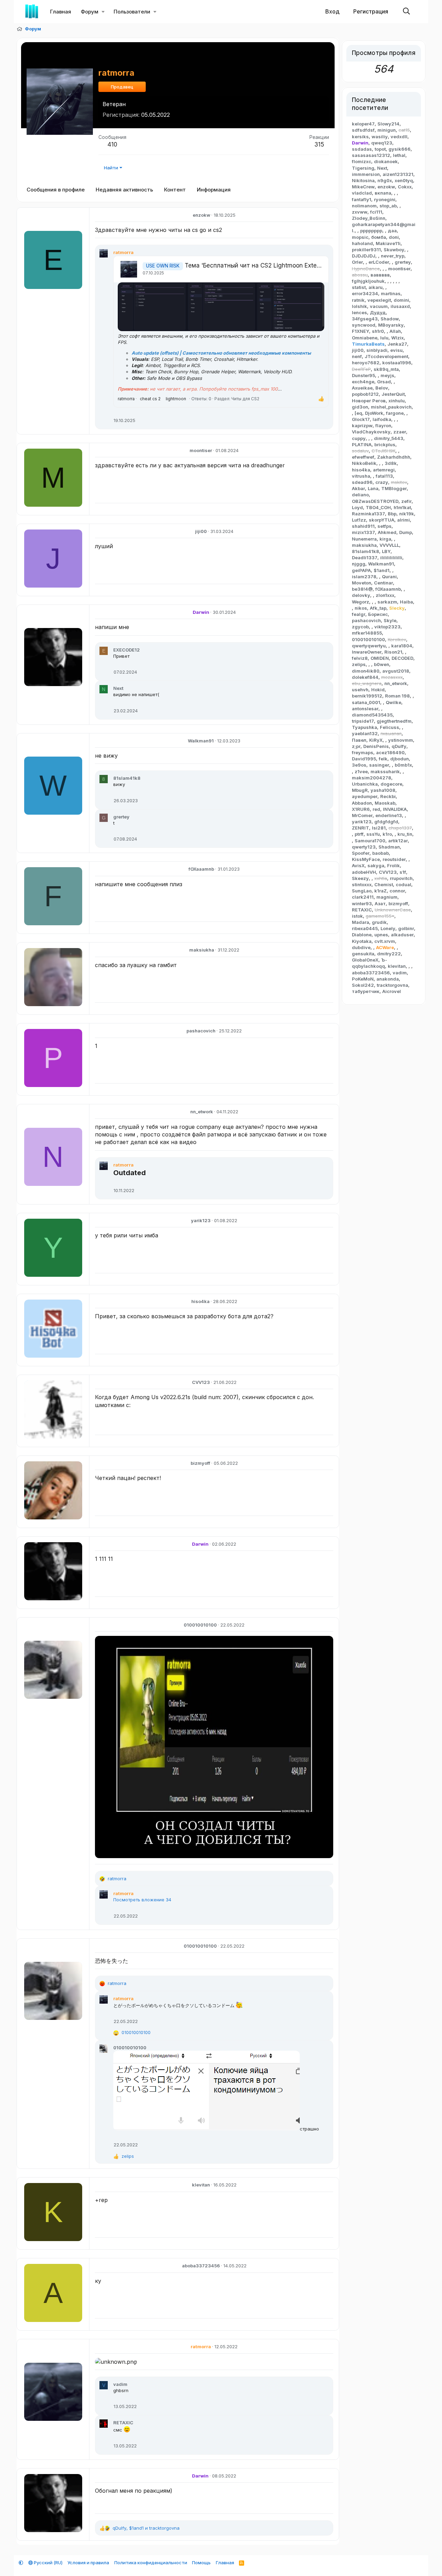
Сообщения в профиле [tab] (56, 190)
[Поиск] (406, 12)
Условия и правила (88, 2563)
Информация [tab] (214, 190)
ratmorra (126, 399)
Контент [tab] (175, 190)
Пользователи (132, 12)
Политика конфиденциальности (151, 2563)
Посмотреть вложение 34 (142, 1900)
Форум (90, 12)
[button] (103, 12)
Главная (61, 12)
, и (146, 2528)
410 (112, 144)
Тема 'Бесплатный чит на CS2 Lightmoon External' (257, 265)
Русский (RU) (48, 2563)
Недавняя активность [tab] (124, 190)
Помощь (201, 2563)
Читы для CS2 (245, 399)
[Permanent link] (149, 1173)
